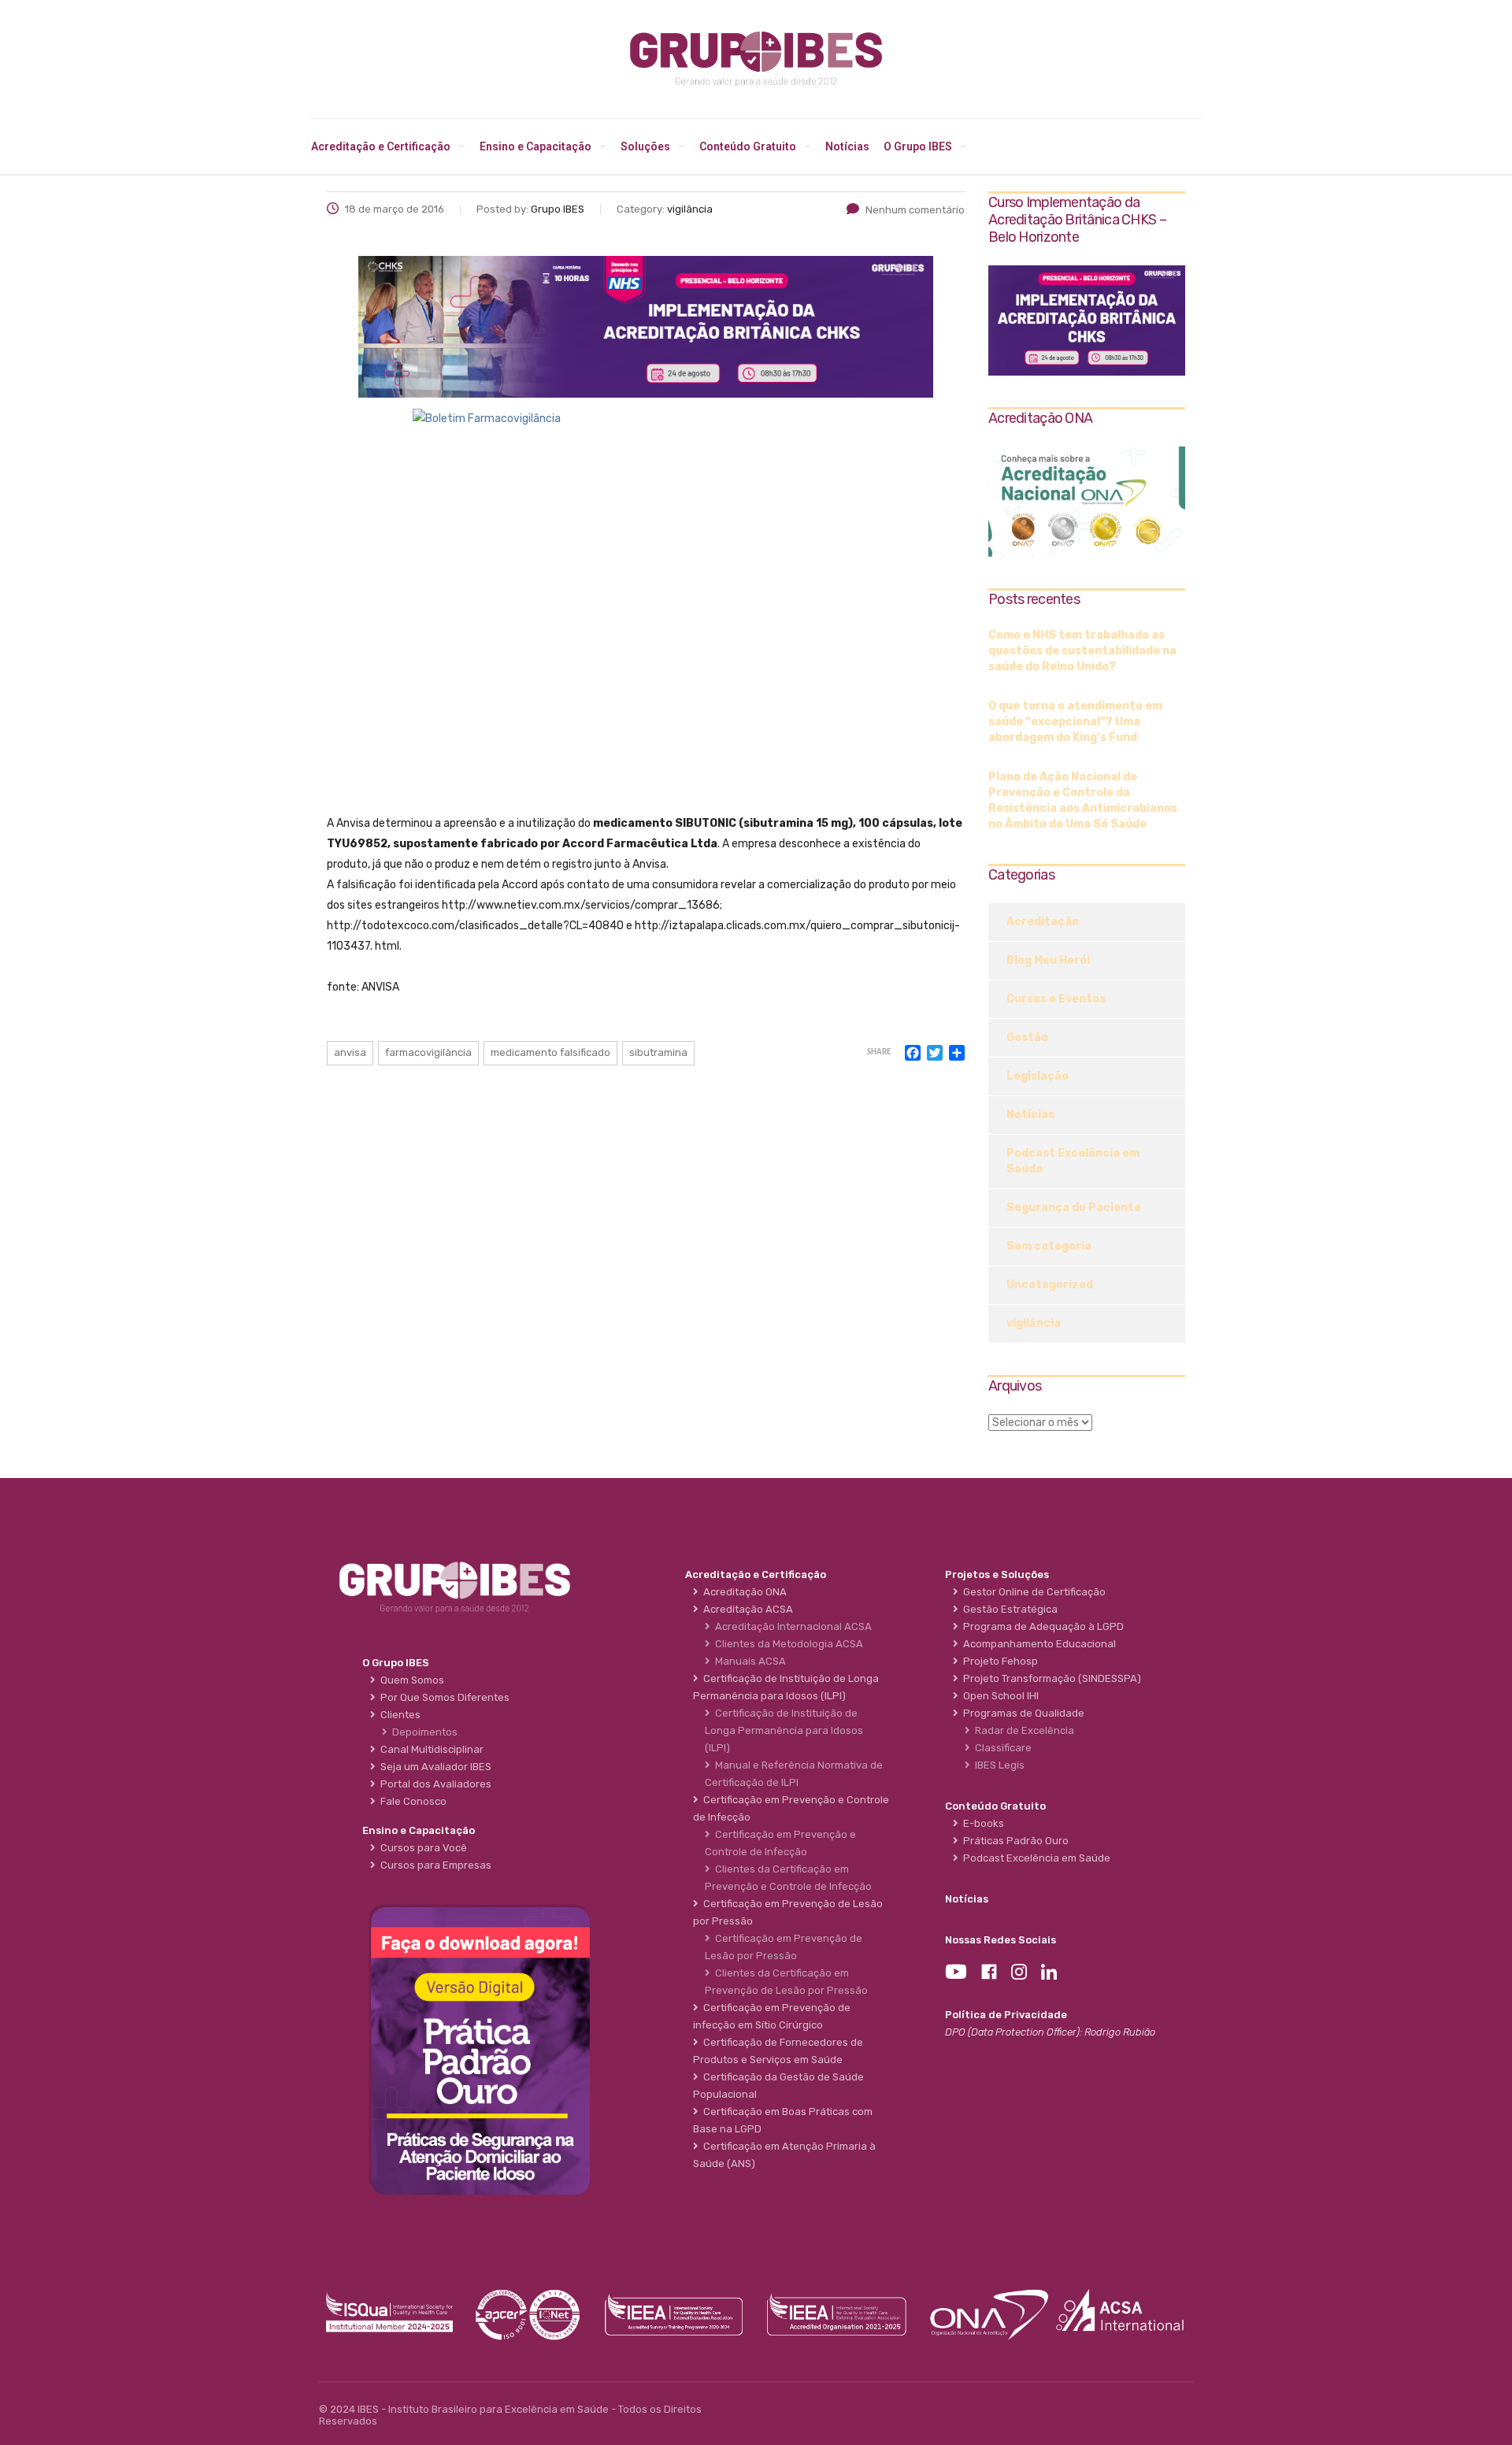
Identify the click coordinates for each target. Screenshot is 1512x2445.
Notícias (847, 146)
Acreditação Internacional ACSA (791, 1626)
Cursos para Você (421, 1848)
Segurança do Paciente (1074, 1208)
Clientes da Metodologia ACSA (787, 1644)
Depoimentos (422, 1732)
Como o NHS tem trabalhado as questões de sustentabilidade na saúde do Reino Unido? (1082, 651)
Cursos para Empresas (434, 1865)
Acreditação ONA (743, 1592)
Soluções (645, 146)
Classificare (1001, 1748)
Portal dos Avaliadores (434, 1784)
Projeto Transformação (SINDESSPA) (1050, 1678)
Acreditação (1043, 922)
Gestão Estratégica (1008, 1609)
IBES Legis (997, 1765)
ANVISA (350, 1052)
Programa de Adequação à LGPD (1041, 1626)
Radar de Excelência (1022, 1730)
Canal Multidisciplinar (430, 1749)
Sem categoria (1049, 1246)
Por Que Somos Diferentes (443, 1697)
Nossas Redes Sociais (1001, 1940)
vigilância (1034, 1323)
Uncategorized (1050, 1285)
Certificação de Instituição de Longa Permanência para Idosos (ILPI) (784, 1730)
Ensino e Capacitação (535, 146)
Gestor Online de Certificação (1032, 1592)
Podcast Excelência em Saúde (1073, 1161)
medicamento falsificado (550, 1052)
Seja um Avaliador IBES (434, 1767)
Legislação (1038, 1076)
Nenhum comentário (915, 210)
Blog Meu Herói (1048, 960)
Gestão (1027, 1037)
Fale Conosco (411, 1801)
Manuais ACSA (748, 1661)
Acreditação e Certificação (381, 146)
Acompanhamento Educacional (1037, 1644)
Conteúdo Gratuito (748, 146)
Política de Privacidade (1006, 2015)
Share (879, 1052)
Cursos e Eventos (1056, 999)
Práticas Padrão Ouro (1014, 1841)
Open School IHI (999, 1696)
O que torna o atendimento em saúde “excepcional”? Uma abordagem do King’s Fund (1075, 722)
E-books (981, 1823)
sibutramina (658, 1052)
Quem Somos (410, 1680)
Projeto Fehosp (998, 1661)
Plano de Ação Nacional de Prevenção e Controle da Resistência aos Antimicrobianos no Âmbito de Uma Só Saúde (1083, 800)
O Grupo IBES (918, 146)
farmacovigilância (428, 1052)
